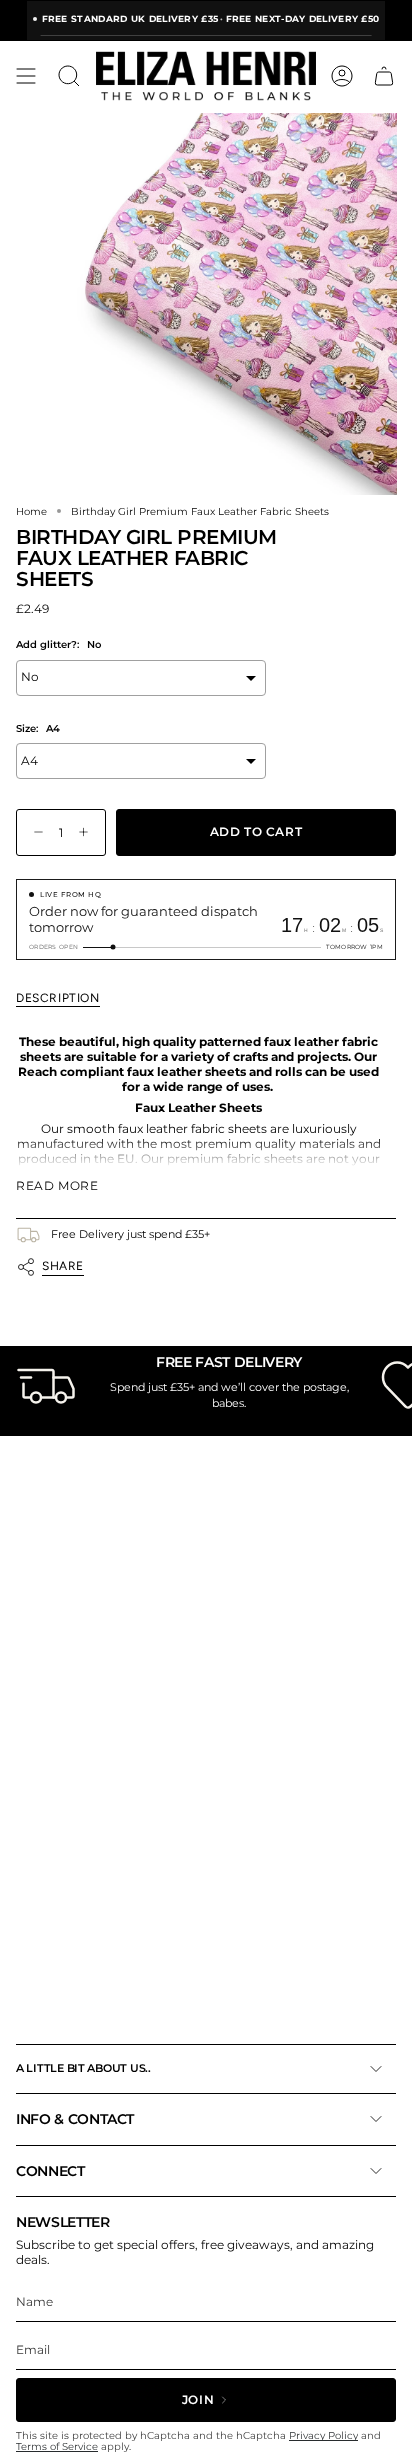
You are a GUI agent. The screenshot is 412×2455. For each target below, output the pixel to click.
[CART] (384, 76)
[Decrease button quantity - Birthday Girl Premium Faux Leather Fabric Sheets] (34, 832)
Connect (50, 2171)
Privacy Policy (323, 2435)
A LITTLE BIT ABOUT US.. (83, 2068)
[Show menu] (26, 76)
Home (31, 511)
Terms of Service (57, 2446)
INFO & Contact (75, 2119)
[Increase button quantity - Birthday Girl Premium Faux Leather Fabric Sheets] (88, 832)
